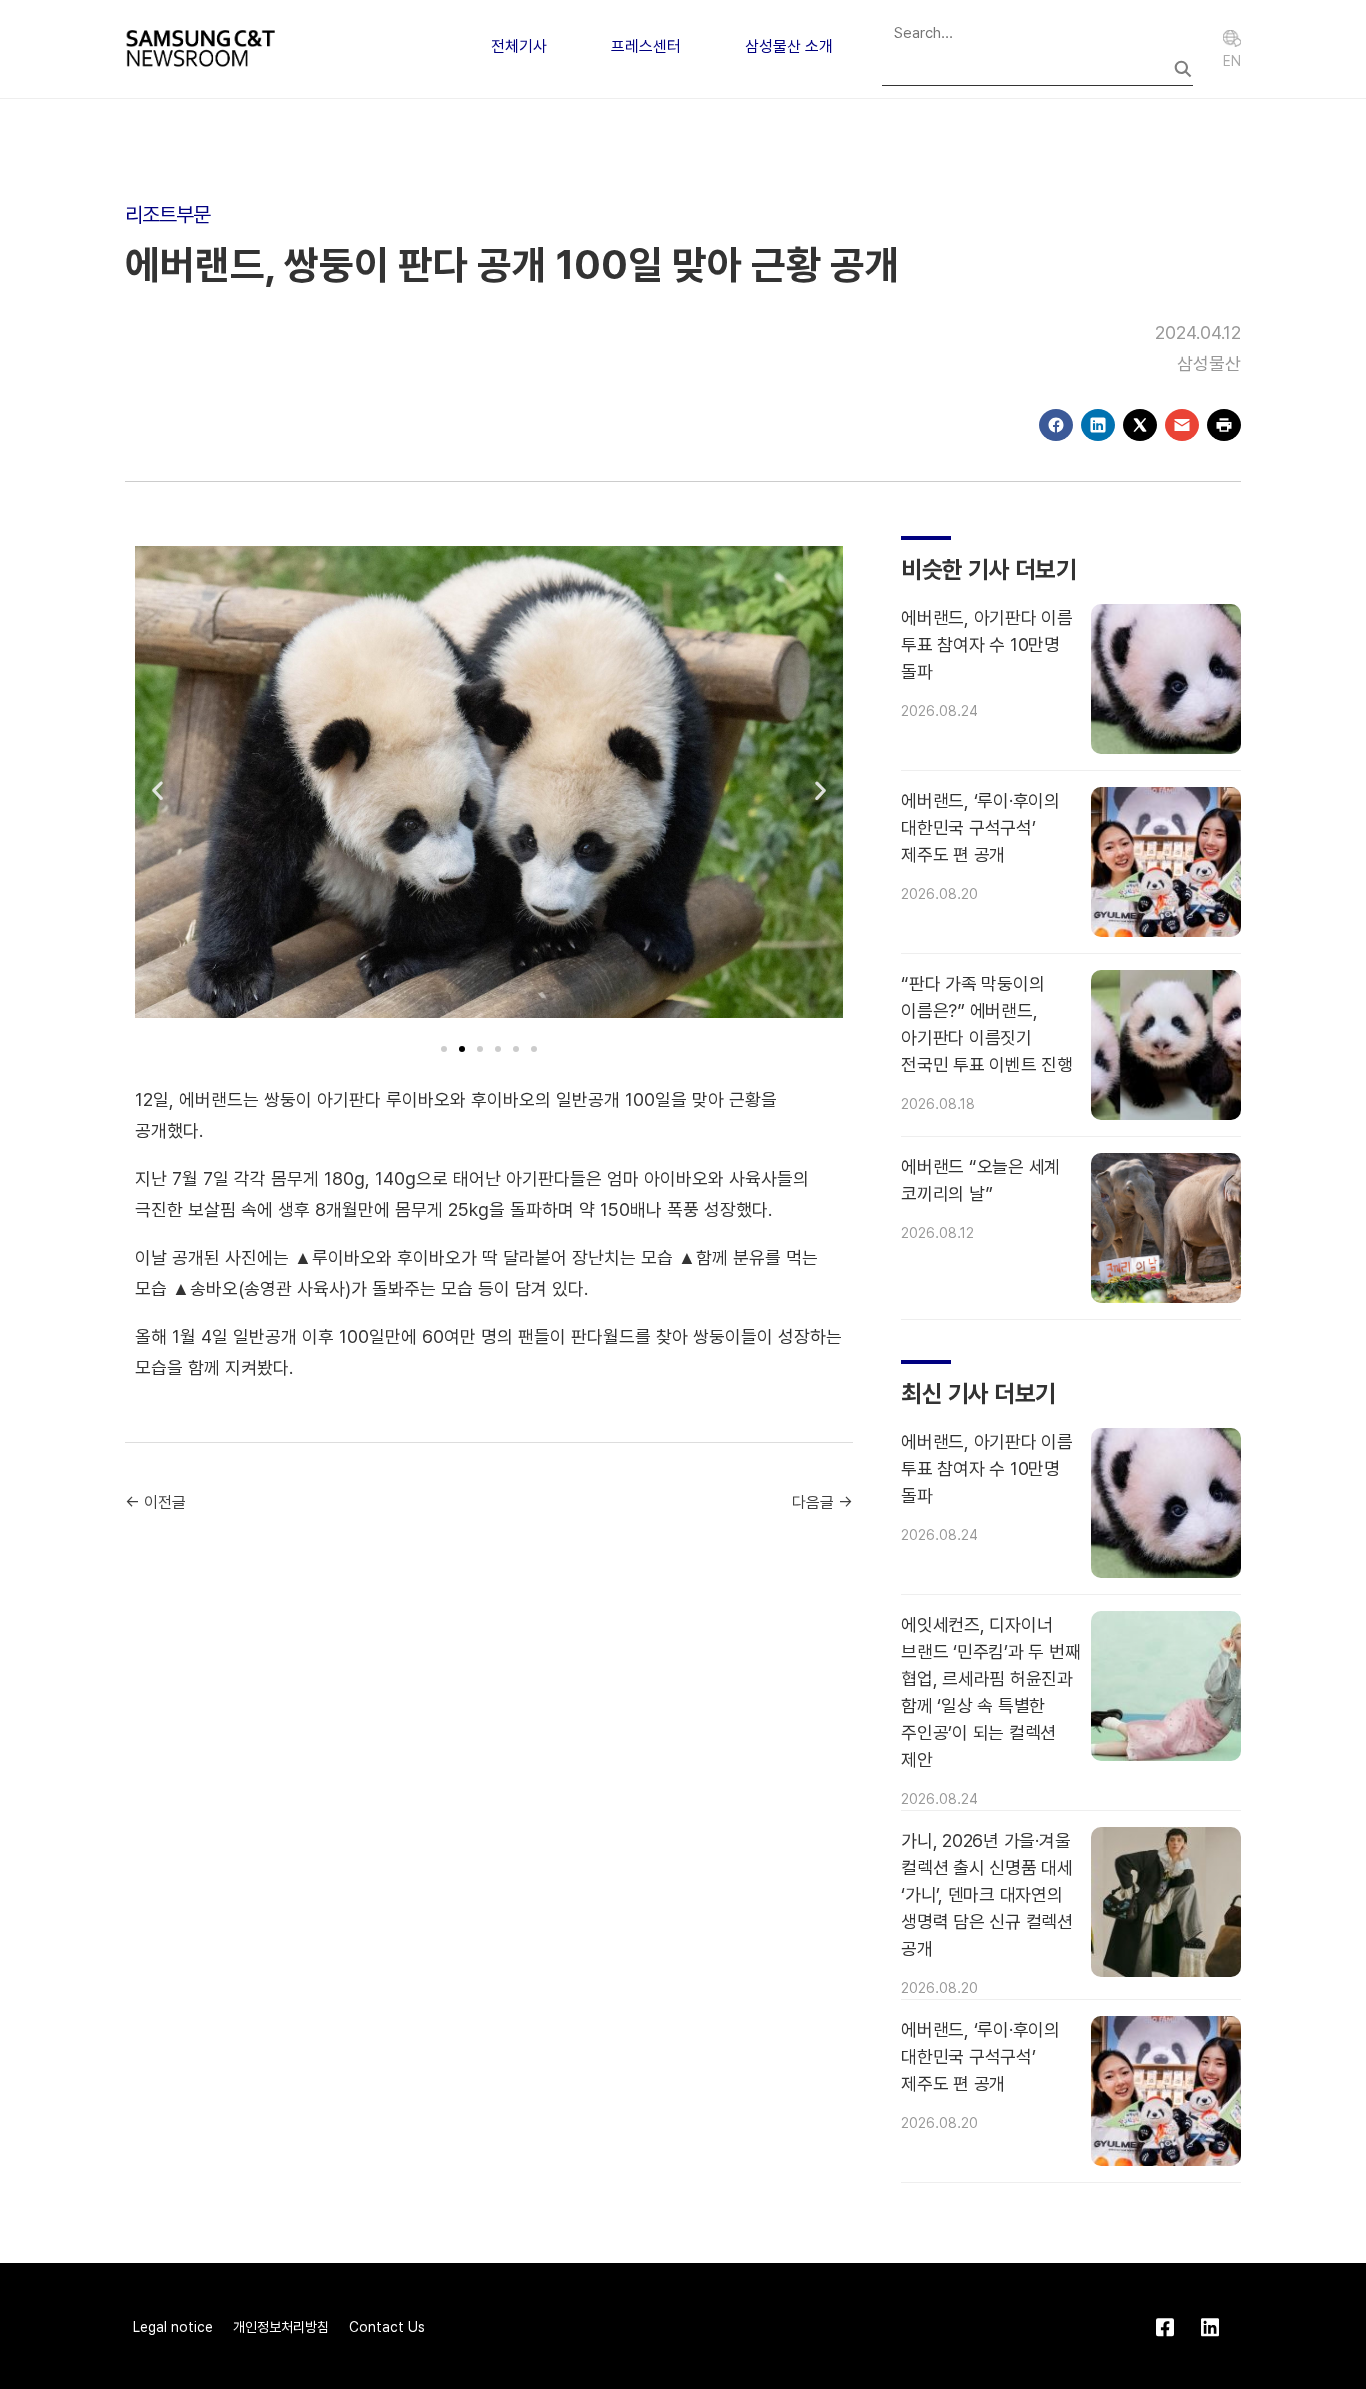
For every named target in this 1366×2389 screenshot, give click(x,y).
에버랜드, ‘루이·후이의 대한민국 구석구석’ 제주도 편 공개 (980, 827)
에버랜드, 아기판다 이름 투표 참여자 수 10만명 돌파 (987, 644)
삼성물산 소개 (789, 46)
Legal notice (173, 2327)
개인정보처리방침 (281, 2327)
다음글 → (822, 1502)
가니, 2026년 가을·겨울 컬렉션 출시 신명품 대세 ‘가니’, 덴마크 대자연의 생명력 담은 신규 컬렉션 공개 (987, 1894)
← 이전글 (155, 1502)
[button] (157, 789)
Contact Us (387, 2327)
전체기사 (519, 46)
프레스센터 (646, 46)
